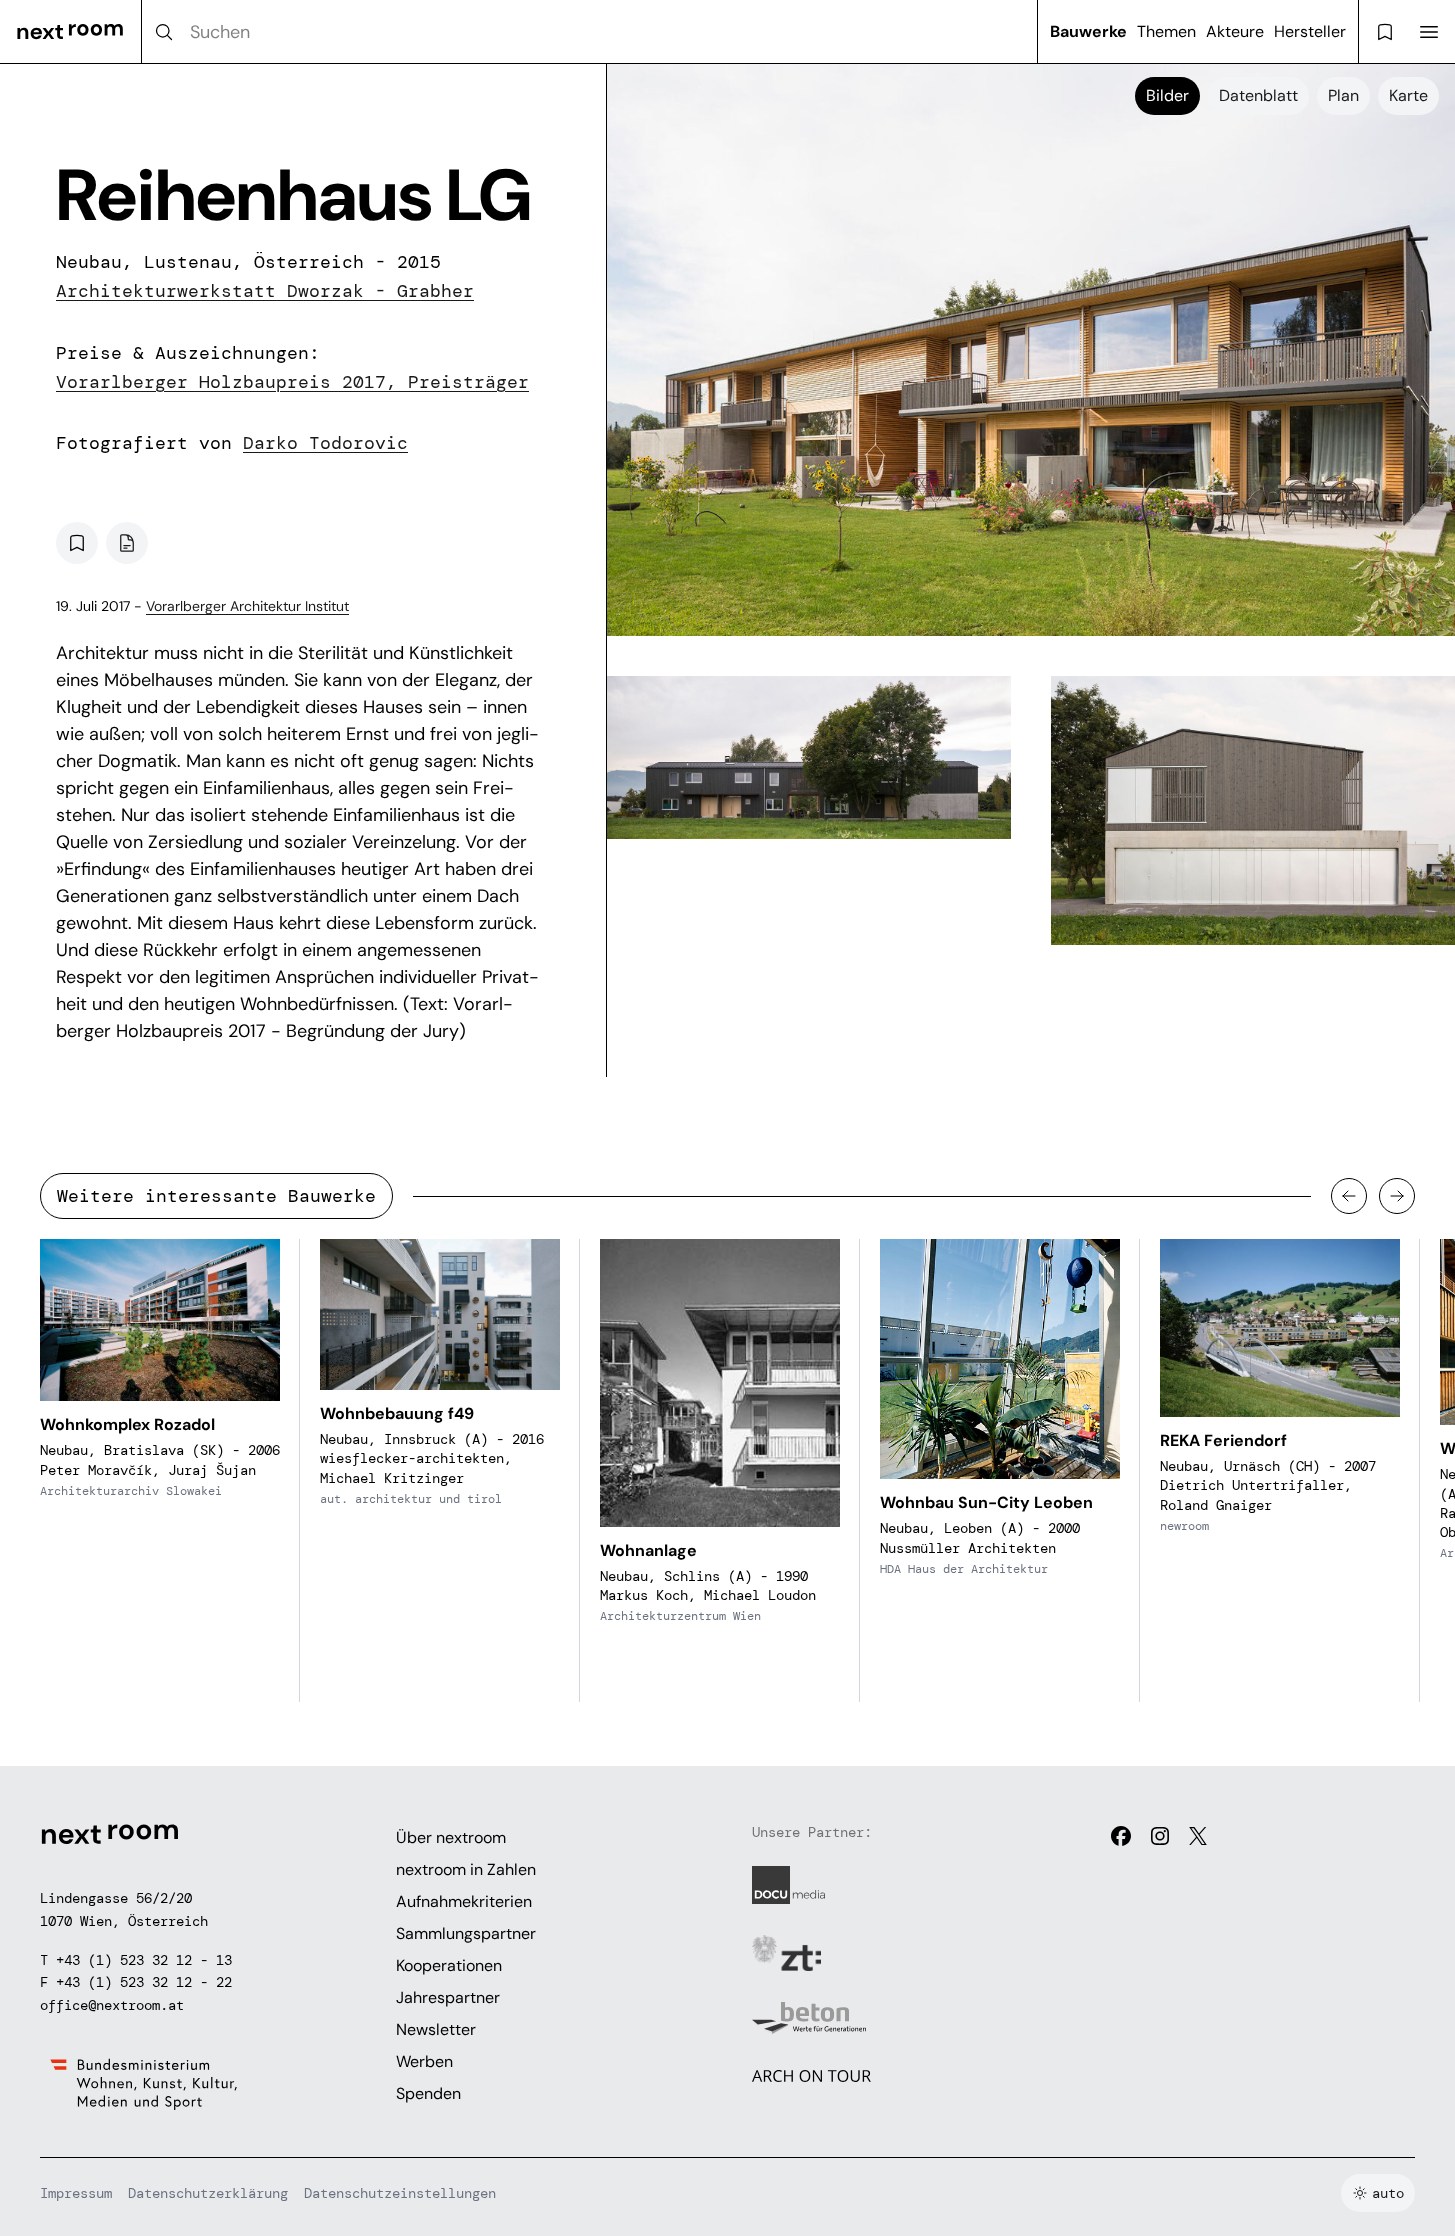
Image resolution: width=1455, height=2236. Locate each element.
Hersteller (1310, 31)
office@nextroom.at (112, 2005)
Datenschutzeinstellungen (400, 2193)
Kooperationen (449, 1965)
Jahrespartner (448, 1997)
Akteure (1235, 31)
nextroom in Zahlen (466, 1869)
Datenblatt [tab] (1258, 95)
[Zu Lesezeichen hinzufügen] (77, 543)
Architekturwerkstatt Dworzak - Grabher (265, 291)
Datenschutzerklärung (208, 2193)
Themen (1166, 31)
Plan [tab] (1343, 95)
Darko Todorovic (325, 443)
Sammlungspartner (466, 1933)
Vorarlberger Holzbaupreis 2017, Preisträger (292, 382)
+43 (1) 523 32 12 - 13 (144, 1960)
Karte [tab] (1408, 95)
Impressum (76, 2193)
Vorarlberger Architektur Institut (247, 606)
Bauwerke (1088, 31)
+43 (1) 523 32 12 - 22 (144, 1982)
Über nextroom (451, 1837)
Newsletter (436, 2029)
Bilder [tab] (1167, 95)
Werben (424, 2061)
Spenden (428, 2093)
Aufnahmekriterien (464, 1901)
